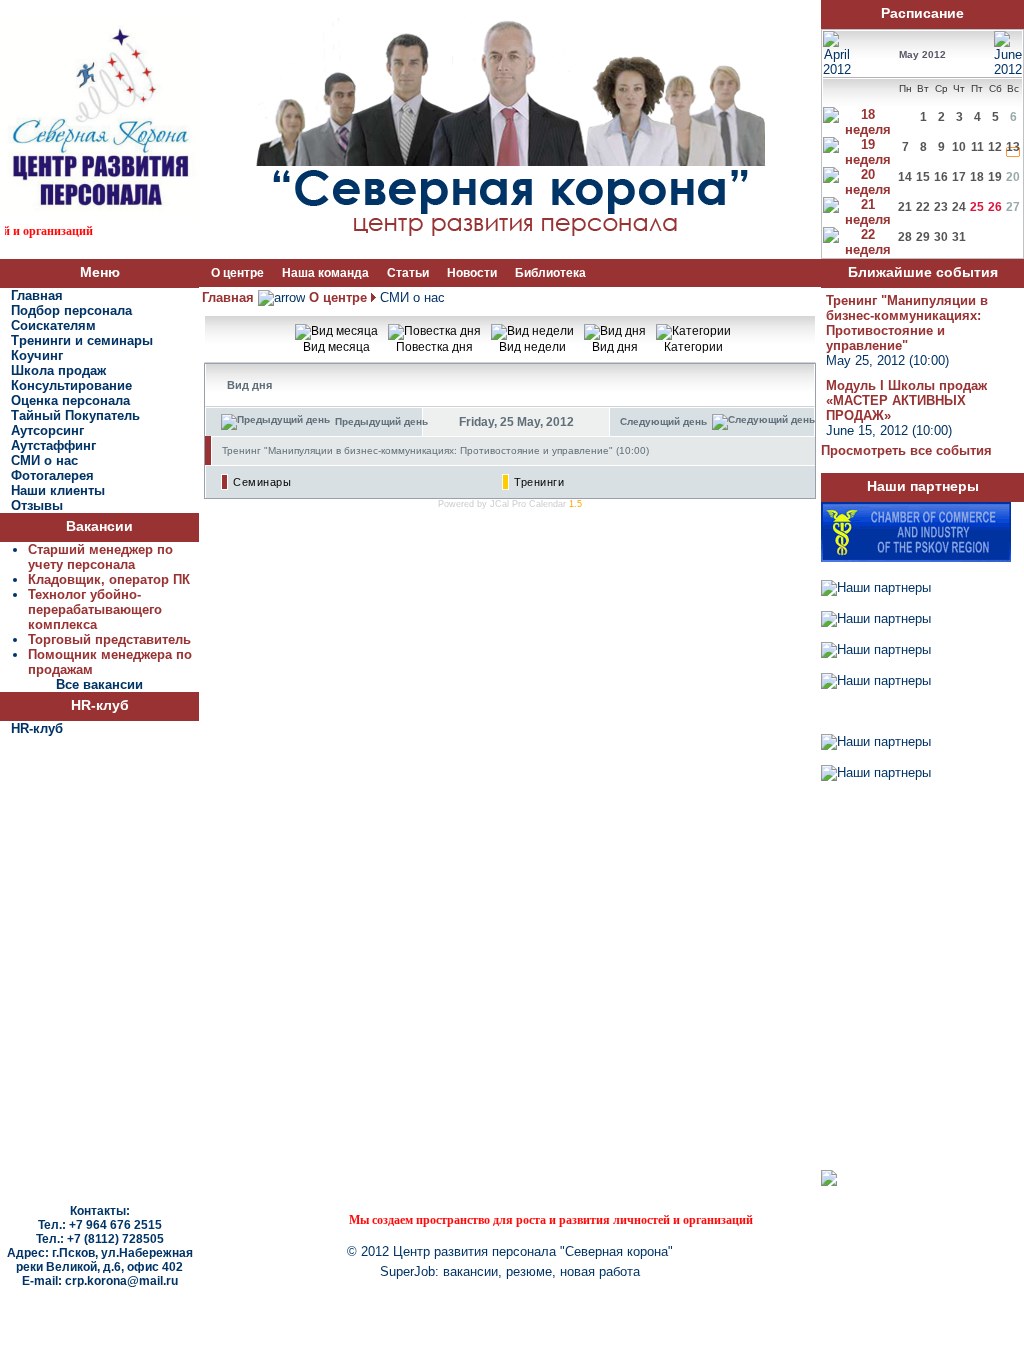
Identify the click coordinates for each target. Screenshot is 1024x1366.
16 (941, 177)
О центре (237, 273)
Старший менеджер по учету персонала (100, 557)
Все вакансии (99, 684)
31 (959, 237)
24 (959, 207)
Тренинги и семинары (82, 340)
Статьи (408, 273)
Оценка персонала (70, 400)
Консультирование (71, 385)
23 (941, 207)
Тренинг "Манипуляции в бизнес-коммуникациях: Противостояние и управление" (907, 323)
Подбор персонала (71, 310)
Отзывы (37, 505)
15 (923, 177)
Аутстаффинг (53, 445)
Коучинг (37, 355)
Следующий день (663, 421)
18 (977, 177)
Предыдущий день (381, 421)
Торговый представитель (109, 639)
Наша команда (325, 273)
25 (977, 207)
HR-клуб (37, 728)
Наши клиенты (58, 490)
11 (977, 147)
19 (995, 177)
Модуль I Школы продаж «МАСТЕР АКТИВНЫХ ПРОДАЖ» (906, 400)
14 (905, 177)
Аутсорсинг (47, 430)
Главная (37, 295)
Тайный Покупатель (75, 415)
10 (959, 147)
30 (941, 237)
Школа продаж (58, 370)
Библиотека (550, 273)
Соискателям (53, 325)
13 (1013, 147)
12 (995, 147)
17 (959, 177)
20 (1013, 177)
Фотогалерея (52, 475)
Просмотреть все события (906, 450)
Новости (472, 273)
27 (1013, 207)
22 (923, 207)
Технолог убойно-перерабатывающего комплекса (95, 609)
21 (905, 207)
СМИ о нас (44, 460)
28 (905, 237)
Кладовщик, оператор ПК (109, 579)
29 (923, 237)
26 (995, 207)
